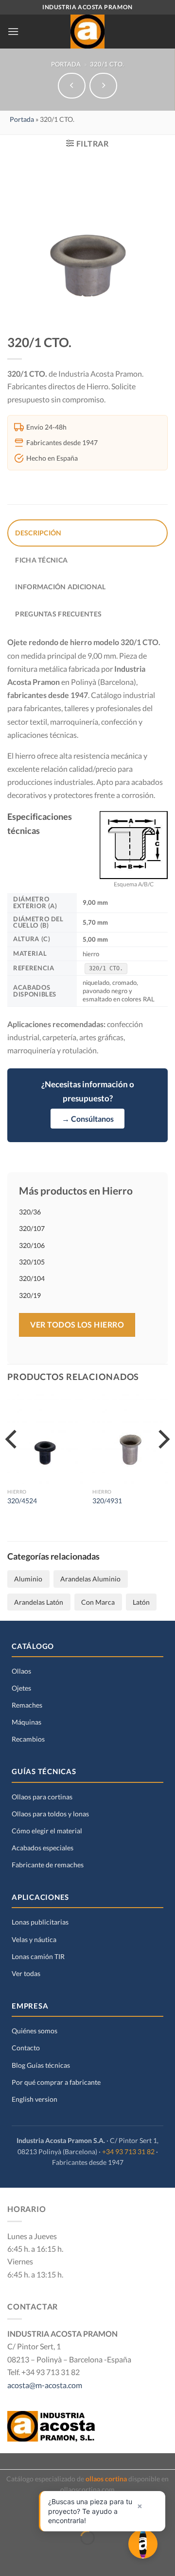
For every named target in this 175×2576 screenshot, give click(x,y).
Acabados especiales (43, 1848)
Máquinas (26, 1722)
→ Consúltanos (88, 1119)
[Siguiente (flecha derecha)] (44, 2557)
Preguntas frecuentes (58, 614)
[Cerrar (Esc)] (11, 2511)
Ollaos (21, 1671)
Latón (141, 1602)
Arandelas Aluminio (90, 1579)
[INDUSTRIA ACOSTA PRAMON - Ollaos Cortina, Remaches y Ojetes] (87, 32)
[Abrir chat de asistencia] (143, 2544)
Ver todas (26, 1973)
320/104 (32, 1278)
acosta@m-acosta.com (45, 2385)
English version (35, 2099)
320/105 (32, 1262)
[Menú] (13, 31)
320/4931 (107, 1501)
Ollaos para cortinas (42, 1797)
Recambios (28, 1739)
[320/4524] (45, 1439)
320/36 (30, 1212)
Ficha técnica (41, 560)
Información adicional (60, 587)
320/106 (32, 1245)
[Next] (162, 1459)
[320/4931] (130, 1439)
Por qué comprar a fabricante (56, 2082)
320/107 (32, 1228)
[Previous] (13, 1459)
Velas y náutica (34, 1939)
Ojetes (21, 1688)
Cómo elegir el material (47, 1831)
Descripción (38, 533)
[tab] (87, 533)
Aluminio (28, 1579)
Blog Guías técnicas (41, 2065)
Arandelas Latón (39, 1602)
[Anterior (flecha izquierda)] (11, 2557)
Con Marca (98, 1602)
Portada (66, 64)
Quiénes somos (35, 2031)
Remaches (27, 1705)
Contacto (26, 2048)
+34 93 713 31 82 (128, 2152)
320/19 (30, 1295)
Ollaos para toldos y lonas (50, 1814)
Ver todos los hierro (77, 1324)
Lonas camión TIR (38, 1956)
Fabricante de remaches (48, 1865)
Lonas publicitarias (40, 1922)
